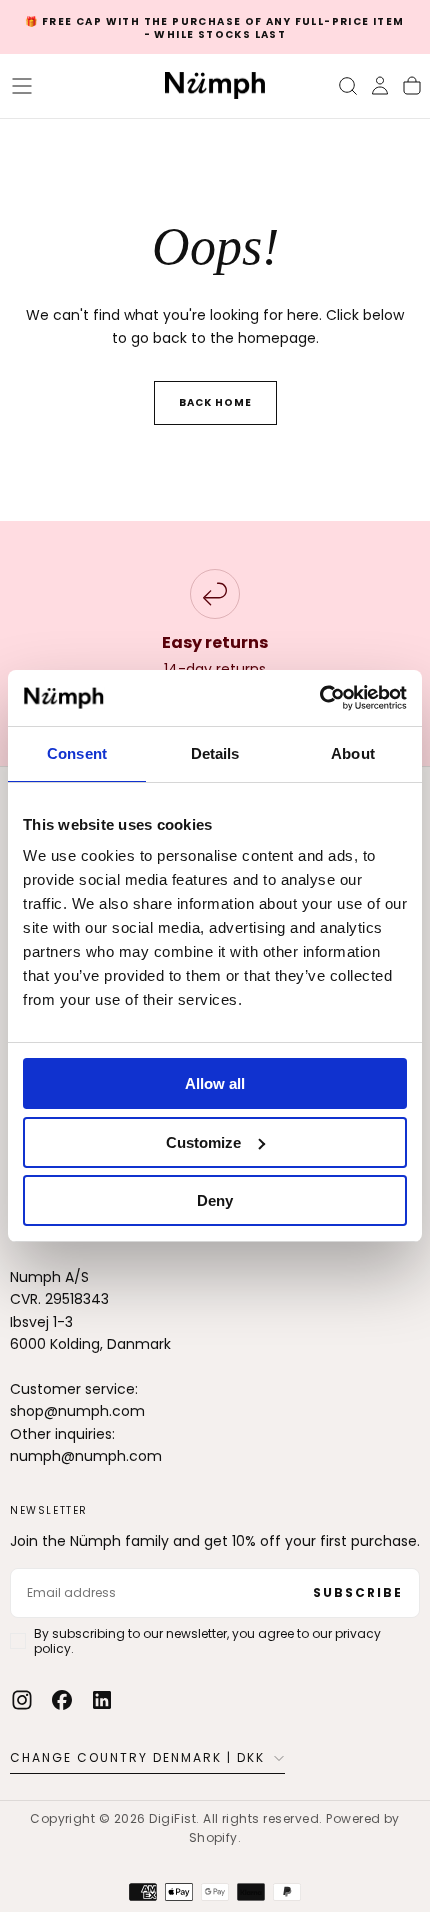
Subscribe (358, 1592)
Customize (203, 1142)
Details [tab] (215, 753)
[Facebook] (62, 1700)
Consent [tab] (77, 753)
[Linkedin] (102, 1700)
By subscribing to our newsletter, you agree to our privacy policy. (207, 1641)
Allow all (215, 1083)
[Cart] (412, 86)
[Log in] (380, 86)
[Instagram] (22, 1700)
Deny (215, 1200)
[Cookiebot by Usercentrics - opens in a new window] (319, 698)
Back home (215, 402)
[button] (22, 86)
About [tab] (353, 753)
